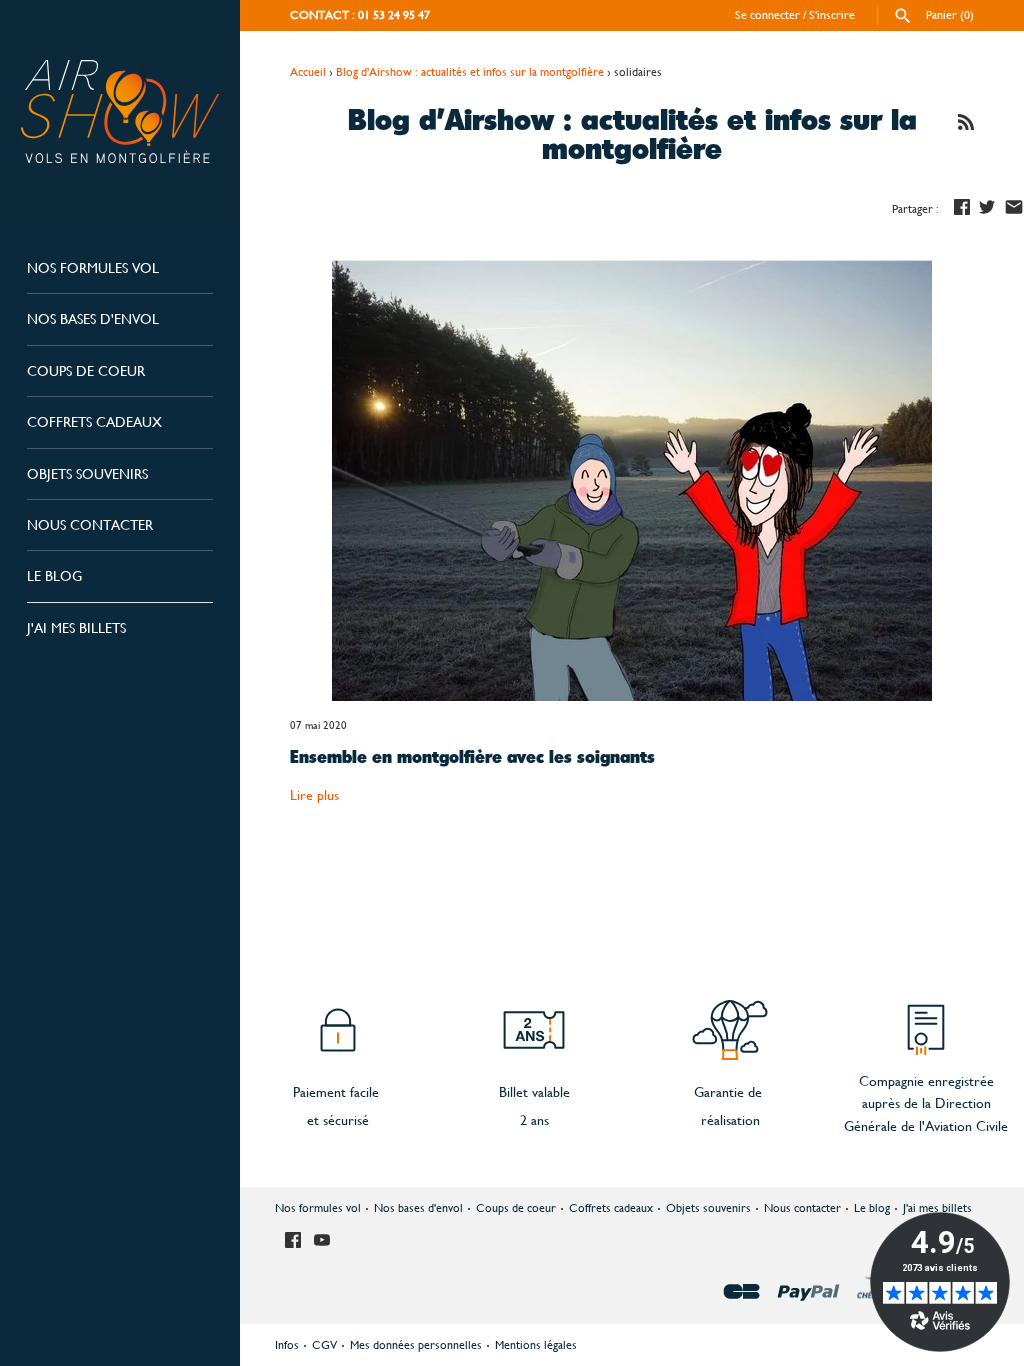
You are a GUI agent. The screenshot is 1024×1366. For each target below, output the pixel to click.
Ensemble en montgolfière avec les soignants (472, 758)
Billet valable (534, 1092)
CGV (324, 1345)
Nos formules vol (93, 268)
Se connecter (767, 15)
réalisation (730, 1120)
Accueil (308, 72)
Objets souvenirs (87, 474)
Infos (287, 1345)
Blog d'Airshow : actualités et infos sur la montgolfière (470, 72)
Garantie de (728, 1092)
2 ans (534, 1120)
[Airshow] (120, 111)
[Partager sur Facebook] (962, 207)
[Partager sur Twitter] (987, 207)
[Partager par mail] (1014, 207)
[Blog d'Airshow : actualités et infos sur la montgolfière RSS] (966, 125)
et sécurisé (338, 1120)
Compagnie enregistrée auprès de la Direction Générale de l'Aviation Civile (926, 1103)
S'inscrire (832, 15)
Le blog (54, 576)
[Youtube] (322, 1241)
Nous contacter (90, 525)
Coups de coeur (86, 371)
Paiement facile (338, 1092)
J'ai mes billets (76, 628)
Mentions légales (536, 1345)
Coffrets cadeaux (94, 422)
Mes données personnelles (416, 1345)
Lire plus (314, 795)
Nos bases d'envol (93, 319)
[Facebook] (293, 1241)
